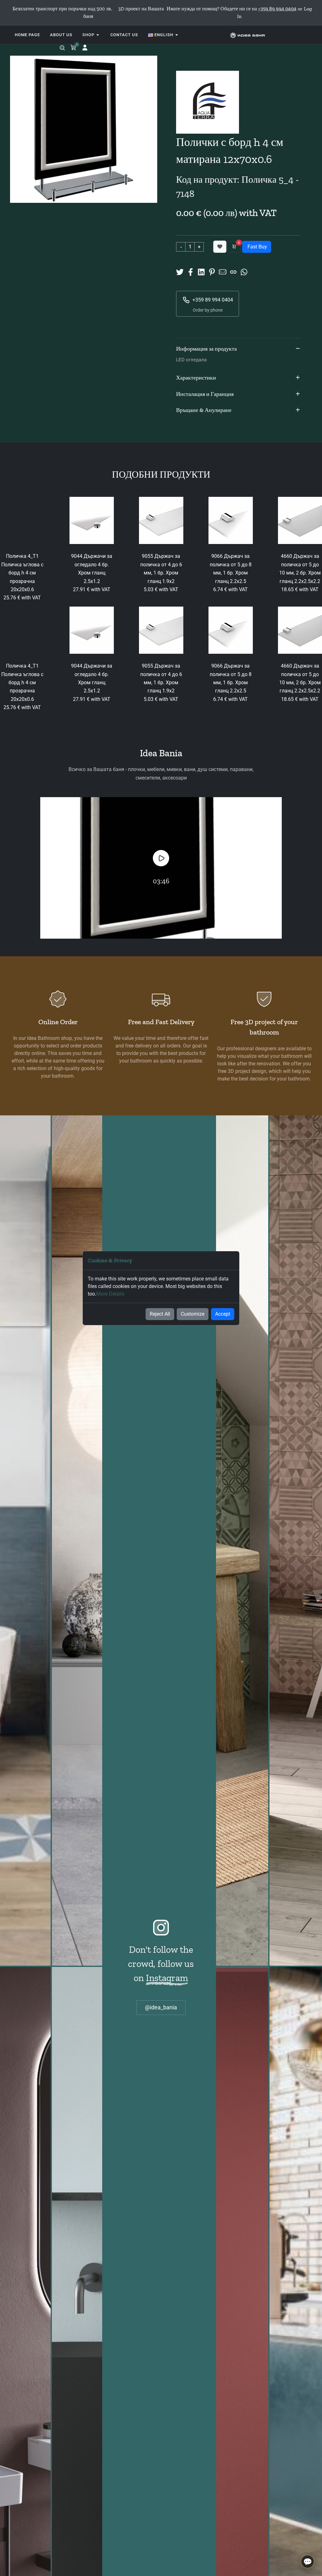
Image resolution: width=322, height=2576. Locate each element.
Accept (223, 1314)
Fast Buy (257, 247)
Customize (193, 1314)
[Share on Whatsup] (244, 272)
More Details (110, 1294)
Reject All (160, 1314)
